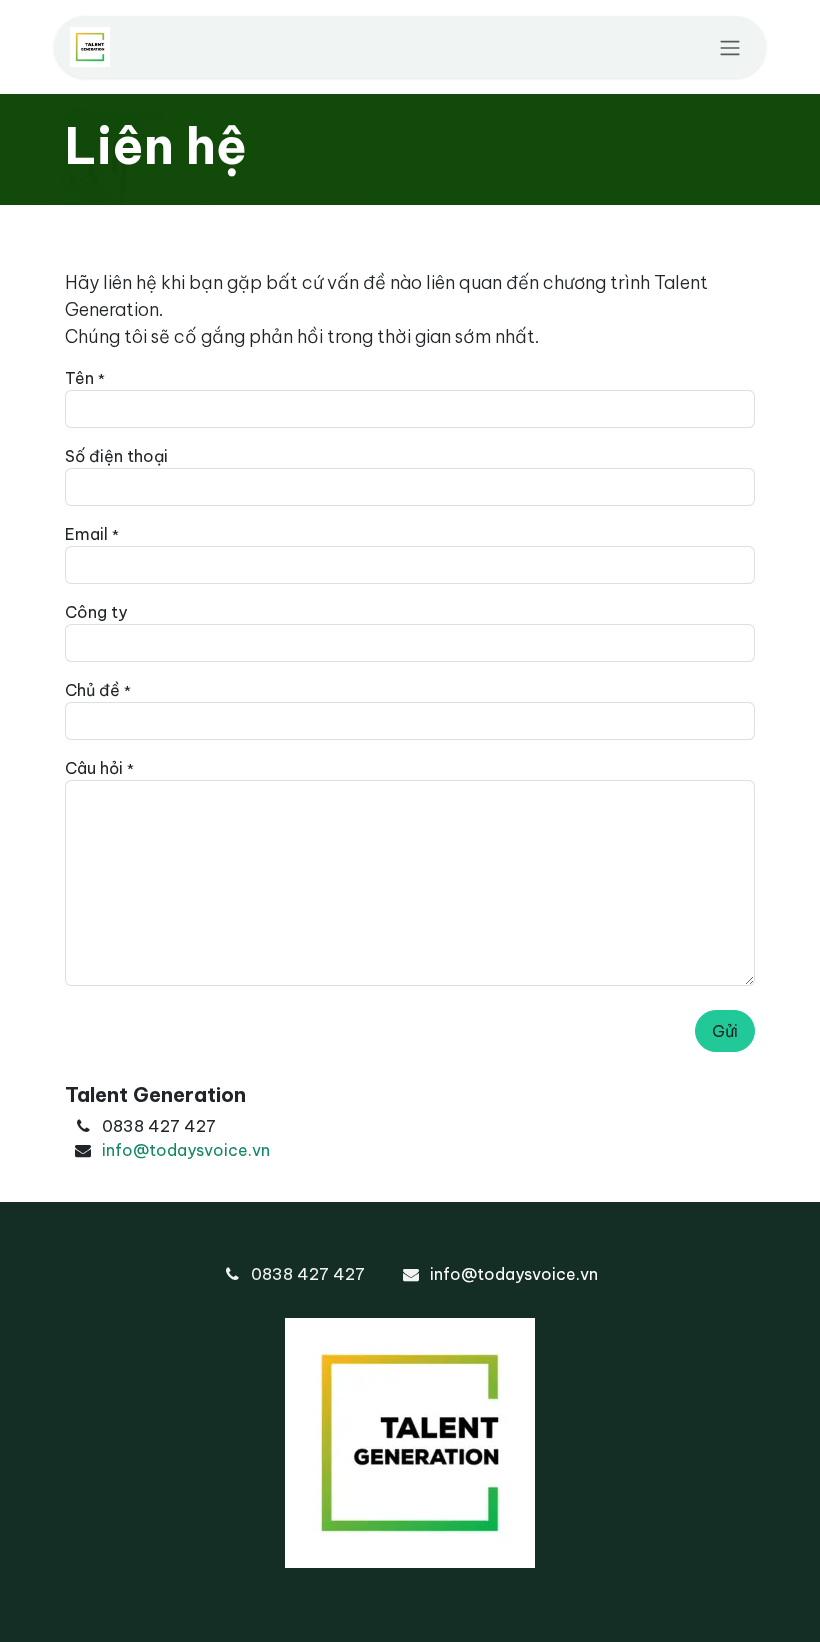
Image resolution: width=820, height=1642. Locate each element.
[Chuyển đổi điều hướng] (730, 47)
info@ (125, 1150)
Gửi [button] (725, 1031)
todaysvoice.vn (209, 1150)
